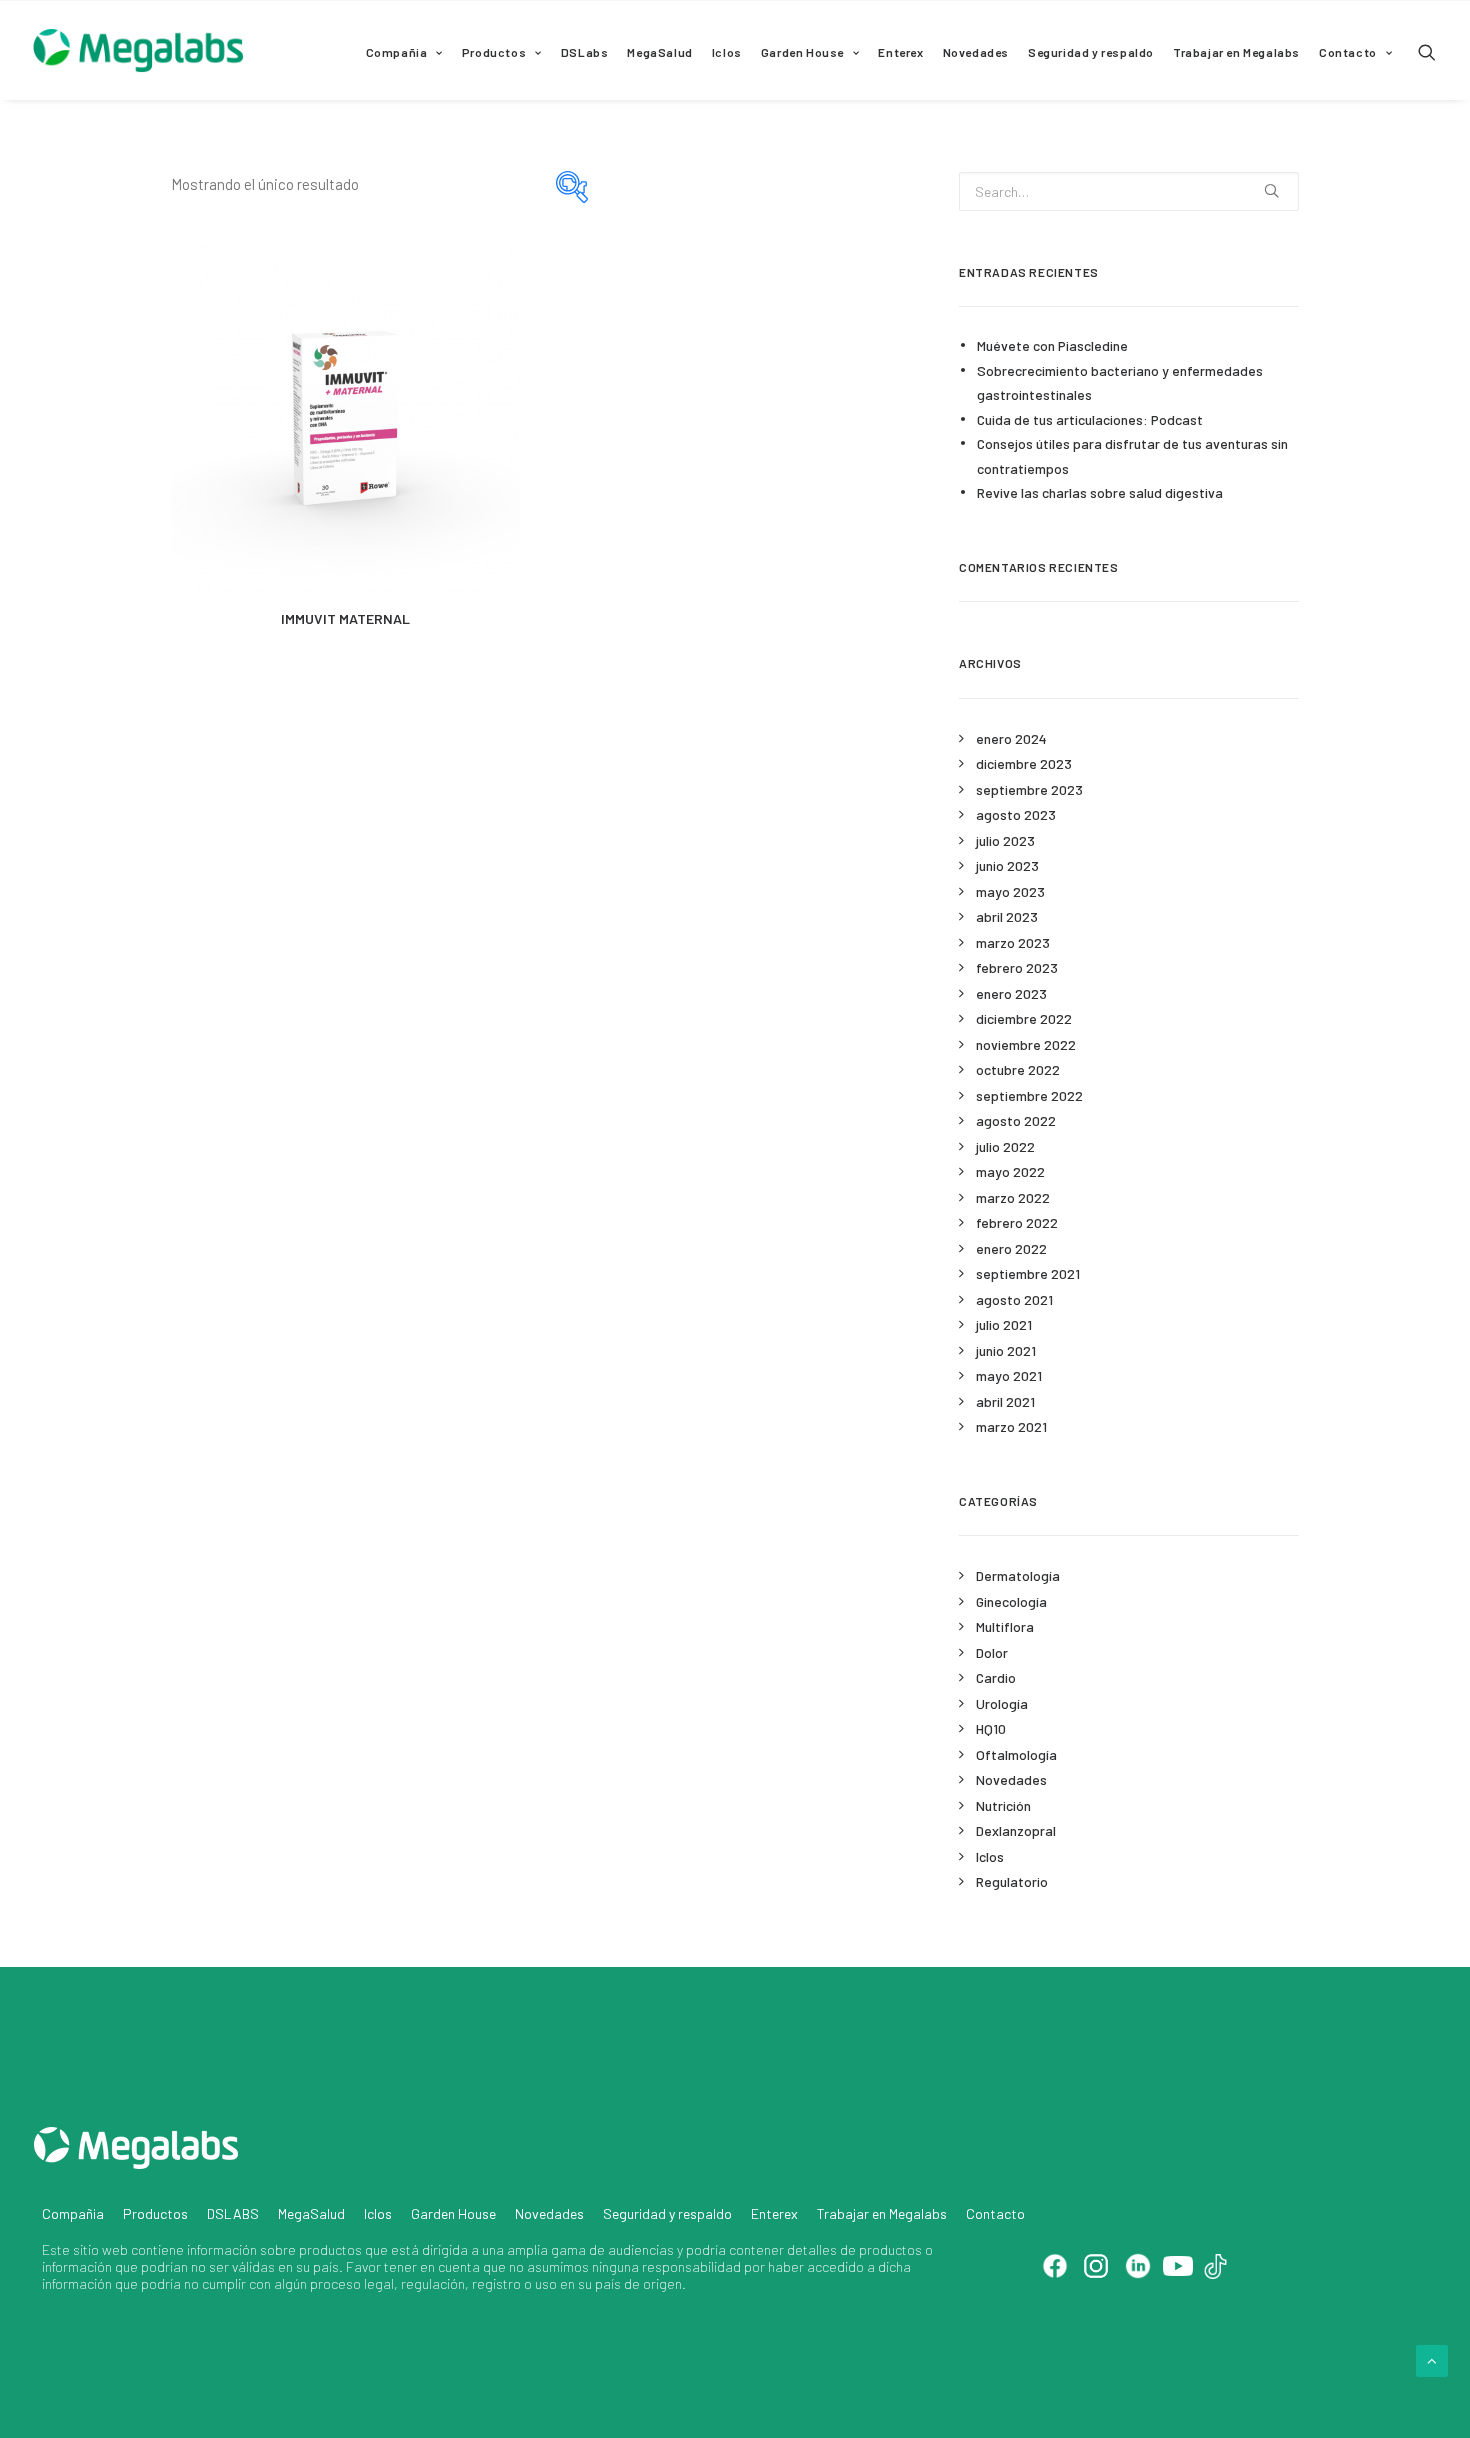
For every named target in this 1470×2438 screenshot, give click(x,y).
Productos (494, 52)
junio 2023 (1007, 865)
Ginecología (1011, 1601)
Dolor (992, 1652)
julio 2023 (1005, 840)
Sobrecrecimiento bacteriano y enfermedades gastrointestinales (1120, 383)
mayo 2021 (1009, 1375)
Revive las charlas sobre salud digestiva (1100, 492)
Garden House (802, 52)
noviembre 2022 (1026, 1044)
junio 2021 (1006, 1350)
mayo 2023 (1010, 891)
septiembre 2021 (1028, 1273)
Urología (1002, 1703)
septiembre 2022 (1029, 1095)
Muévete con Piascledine (1052, 345)
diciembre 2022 (1024, 1018)
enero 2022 (1011, 1248)
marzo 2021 (1011, 1426)
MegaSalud (659, 52)
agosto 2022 (1016, 1120)
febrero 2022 (1017, 1222)
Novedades (976, 52)
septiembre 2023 (1029, 789)
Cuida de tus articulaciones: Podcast (1090, 419)
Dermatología (1018, 1575)
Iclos (727, 52)
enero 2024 (1011, 738)
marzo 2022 (1013, 1197)
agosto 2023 (1016, 814)
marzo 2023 (1013, 942)
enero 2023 (1011, 993)
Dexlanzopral (1016, 1830)
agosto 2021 (1014, 1299)
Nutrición (1003, 1805)
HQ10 (991, 1728)
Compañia (397, 52)
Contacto (1348, 52)
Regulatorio (1012, 1881)
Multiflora (1005, 1626)
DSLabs (585, 52)
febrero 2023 (1017, 967)
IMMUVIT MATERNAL (345, 618)
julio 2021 (1004, 1324)
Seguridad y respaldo (1091, 52)
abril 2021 (1005, 1401)
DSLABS (233, 2213)
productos (330, 2249)
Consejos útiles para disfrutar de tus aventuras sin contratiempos (1132, 456)
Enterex (900, 52)
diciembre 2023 (1024, 763)
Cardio (996, 1677)
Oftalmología (1016, 1754)
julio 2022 (1005, 1146)
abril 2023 (1007, 916)
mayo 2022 (1010, 1171)
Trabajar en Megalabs (1236, 52)
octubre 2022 (1018, 1069)
